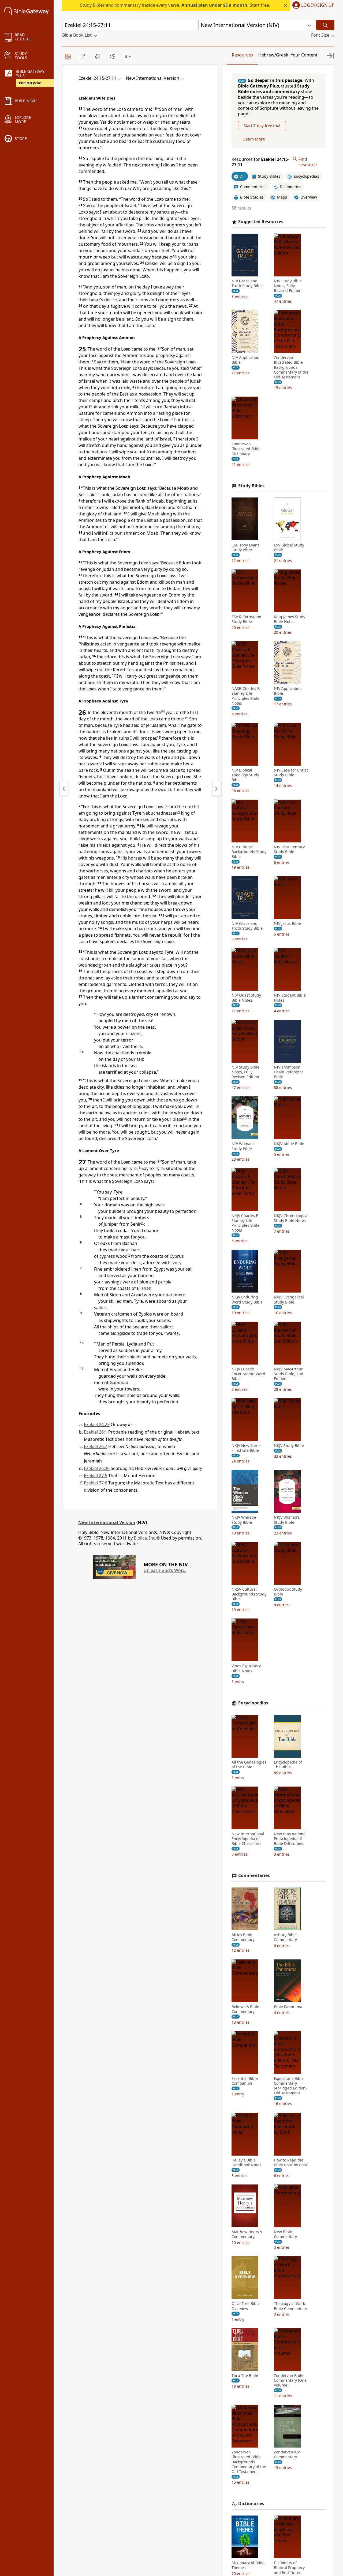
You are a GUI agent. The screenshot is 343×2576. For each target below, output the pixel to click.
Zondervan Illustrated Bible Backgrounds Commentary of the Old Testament (291, 367)
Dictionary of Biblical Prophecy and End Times (289, 2568)
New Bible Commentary (285, 2234)
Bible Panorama (288, 2007)
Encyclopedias (253, 1703)
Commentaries (254, 1876)
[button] (312, 6)
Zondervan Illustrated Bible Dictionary (246, 449)
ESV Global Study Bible (289, 547)
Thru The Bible (245, 2376)
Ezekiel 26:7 (96, 1446)
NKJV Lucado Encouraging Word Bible (248, 1374)
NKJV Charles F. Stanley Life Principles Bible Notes (245, 1223)
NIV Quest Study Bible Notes (246, 998)
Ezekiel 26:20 (97, 1468)
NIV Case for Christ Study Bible (291, 773)
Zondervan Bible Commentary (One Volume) (290, 2380)
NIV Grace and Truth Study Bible (247, 283)
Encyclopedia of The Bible (288, 1765)
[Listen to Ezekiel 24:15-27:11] (128, 56)
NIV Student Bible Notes (290, 998)
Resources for (260, 162)
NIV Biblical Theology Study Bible (245, 775)
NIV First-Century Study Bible (289, 849)
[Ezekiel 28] (217, 788)
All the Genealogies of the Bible (249, 1765)
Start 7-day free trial (262, 126)
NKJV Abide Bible (289, 1144)
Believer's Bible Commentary (245, 2009)
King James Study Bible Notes (290, 619)
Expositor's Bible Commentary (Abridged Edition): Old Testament (291, 2086)
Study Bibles (251, 486)
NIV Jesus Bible (287, 924)
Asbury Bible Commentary (285, 1937)
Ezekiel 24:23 (97, 1424)
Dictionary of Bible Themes (248, 2565)
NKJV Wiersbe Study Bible (244, 1520)
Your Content (304, 55)
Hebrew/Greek (273, 55)
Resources (242, 55)
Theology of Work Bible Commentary (290, 2306)
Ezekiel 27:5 (96, 1476)
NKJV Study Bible (289, 1446)
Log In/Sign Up (318, 5)
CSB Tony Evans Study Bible (245, 547)
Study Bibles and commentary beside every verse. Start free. (175, 5)
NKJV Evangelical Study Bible (289, 1300)
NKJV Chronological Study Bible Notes (291, 1218)
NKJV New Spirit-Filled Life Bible (246, 1448)
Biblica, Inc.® (147, 1538)
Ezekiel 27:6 (96, 1483)
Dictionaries (251, 2504)
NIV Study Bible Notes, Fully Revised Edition (288, 286)
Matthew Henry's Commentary (247, 2234)
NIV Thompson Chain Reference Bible (289, 1072)
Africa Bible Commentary (243, 1937)
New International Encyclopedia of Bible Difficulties (290, 1839)
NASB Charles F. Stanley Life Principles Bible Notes (246, 696)
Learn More (254, 139)
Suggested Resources (261, 222)
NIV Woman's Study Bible (243, 1146)
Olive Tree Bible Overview (246, 2306)
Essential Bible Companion (245, 2081)
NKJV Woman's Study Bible (287, 1520)
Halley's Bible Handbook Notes (246, 2163)
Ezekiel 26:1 (96, 1432)
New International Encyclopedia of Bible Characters (248, 1839)
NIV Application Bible (245, 360)
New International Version (107, 1522)
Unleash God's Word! (165, 1570)
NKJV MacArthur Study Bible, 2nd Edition (289, 1374)
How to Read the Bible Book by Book (291, 2163)
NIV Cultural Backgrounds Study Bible (249, 852)
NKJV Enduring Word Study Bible (247, 1300)
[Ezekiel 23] (64, 788)
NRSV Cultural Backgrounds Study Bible (249, 1594)
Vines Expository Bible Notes (246, 1668)
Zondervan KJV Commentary (287, 2455)
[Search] (325, 25)
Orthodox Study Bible (288, 1592)
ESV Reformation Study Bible (246, 619)
